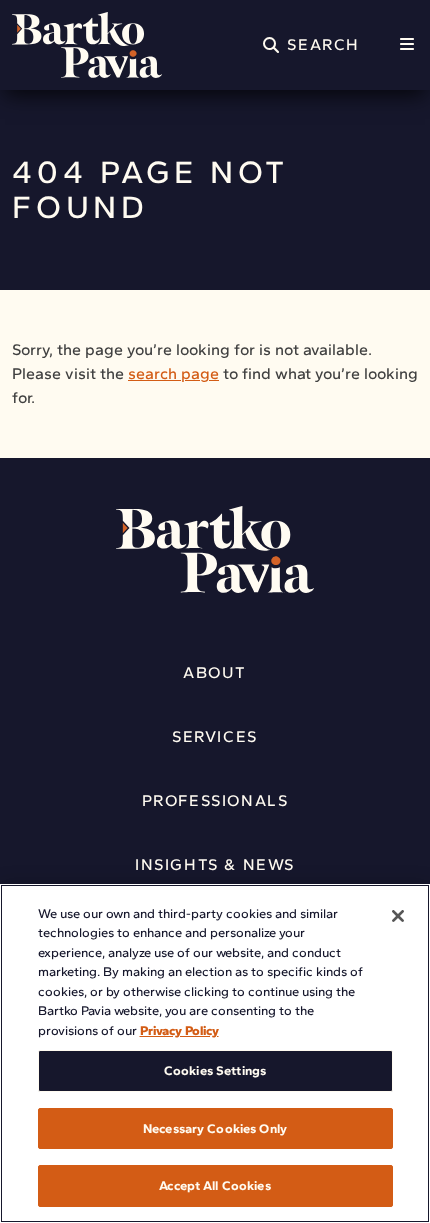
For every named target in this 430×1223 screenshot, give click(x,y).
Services (215, 736)
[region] (215, 1053)
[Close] (398, 916)
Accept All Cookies (214, 1185)
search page (173, 373)
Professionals (215, 800)
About (215, 672)
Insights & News (215, 864)
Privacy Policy (179, 1030)
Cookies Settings (215, 1070)
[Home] (87, 45)
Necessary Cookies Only (215, 1128)
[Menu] (407, 45)
